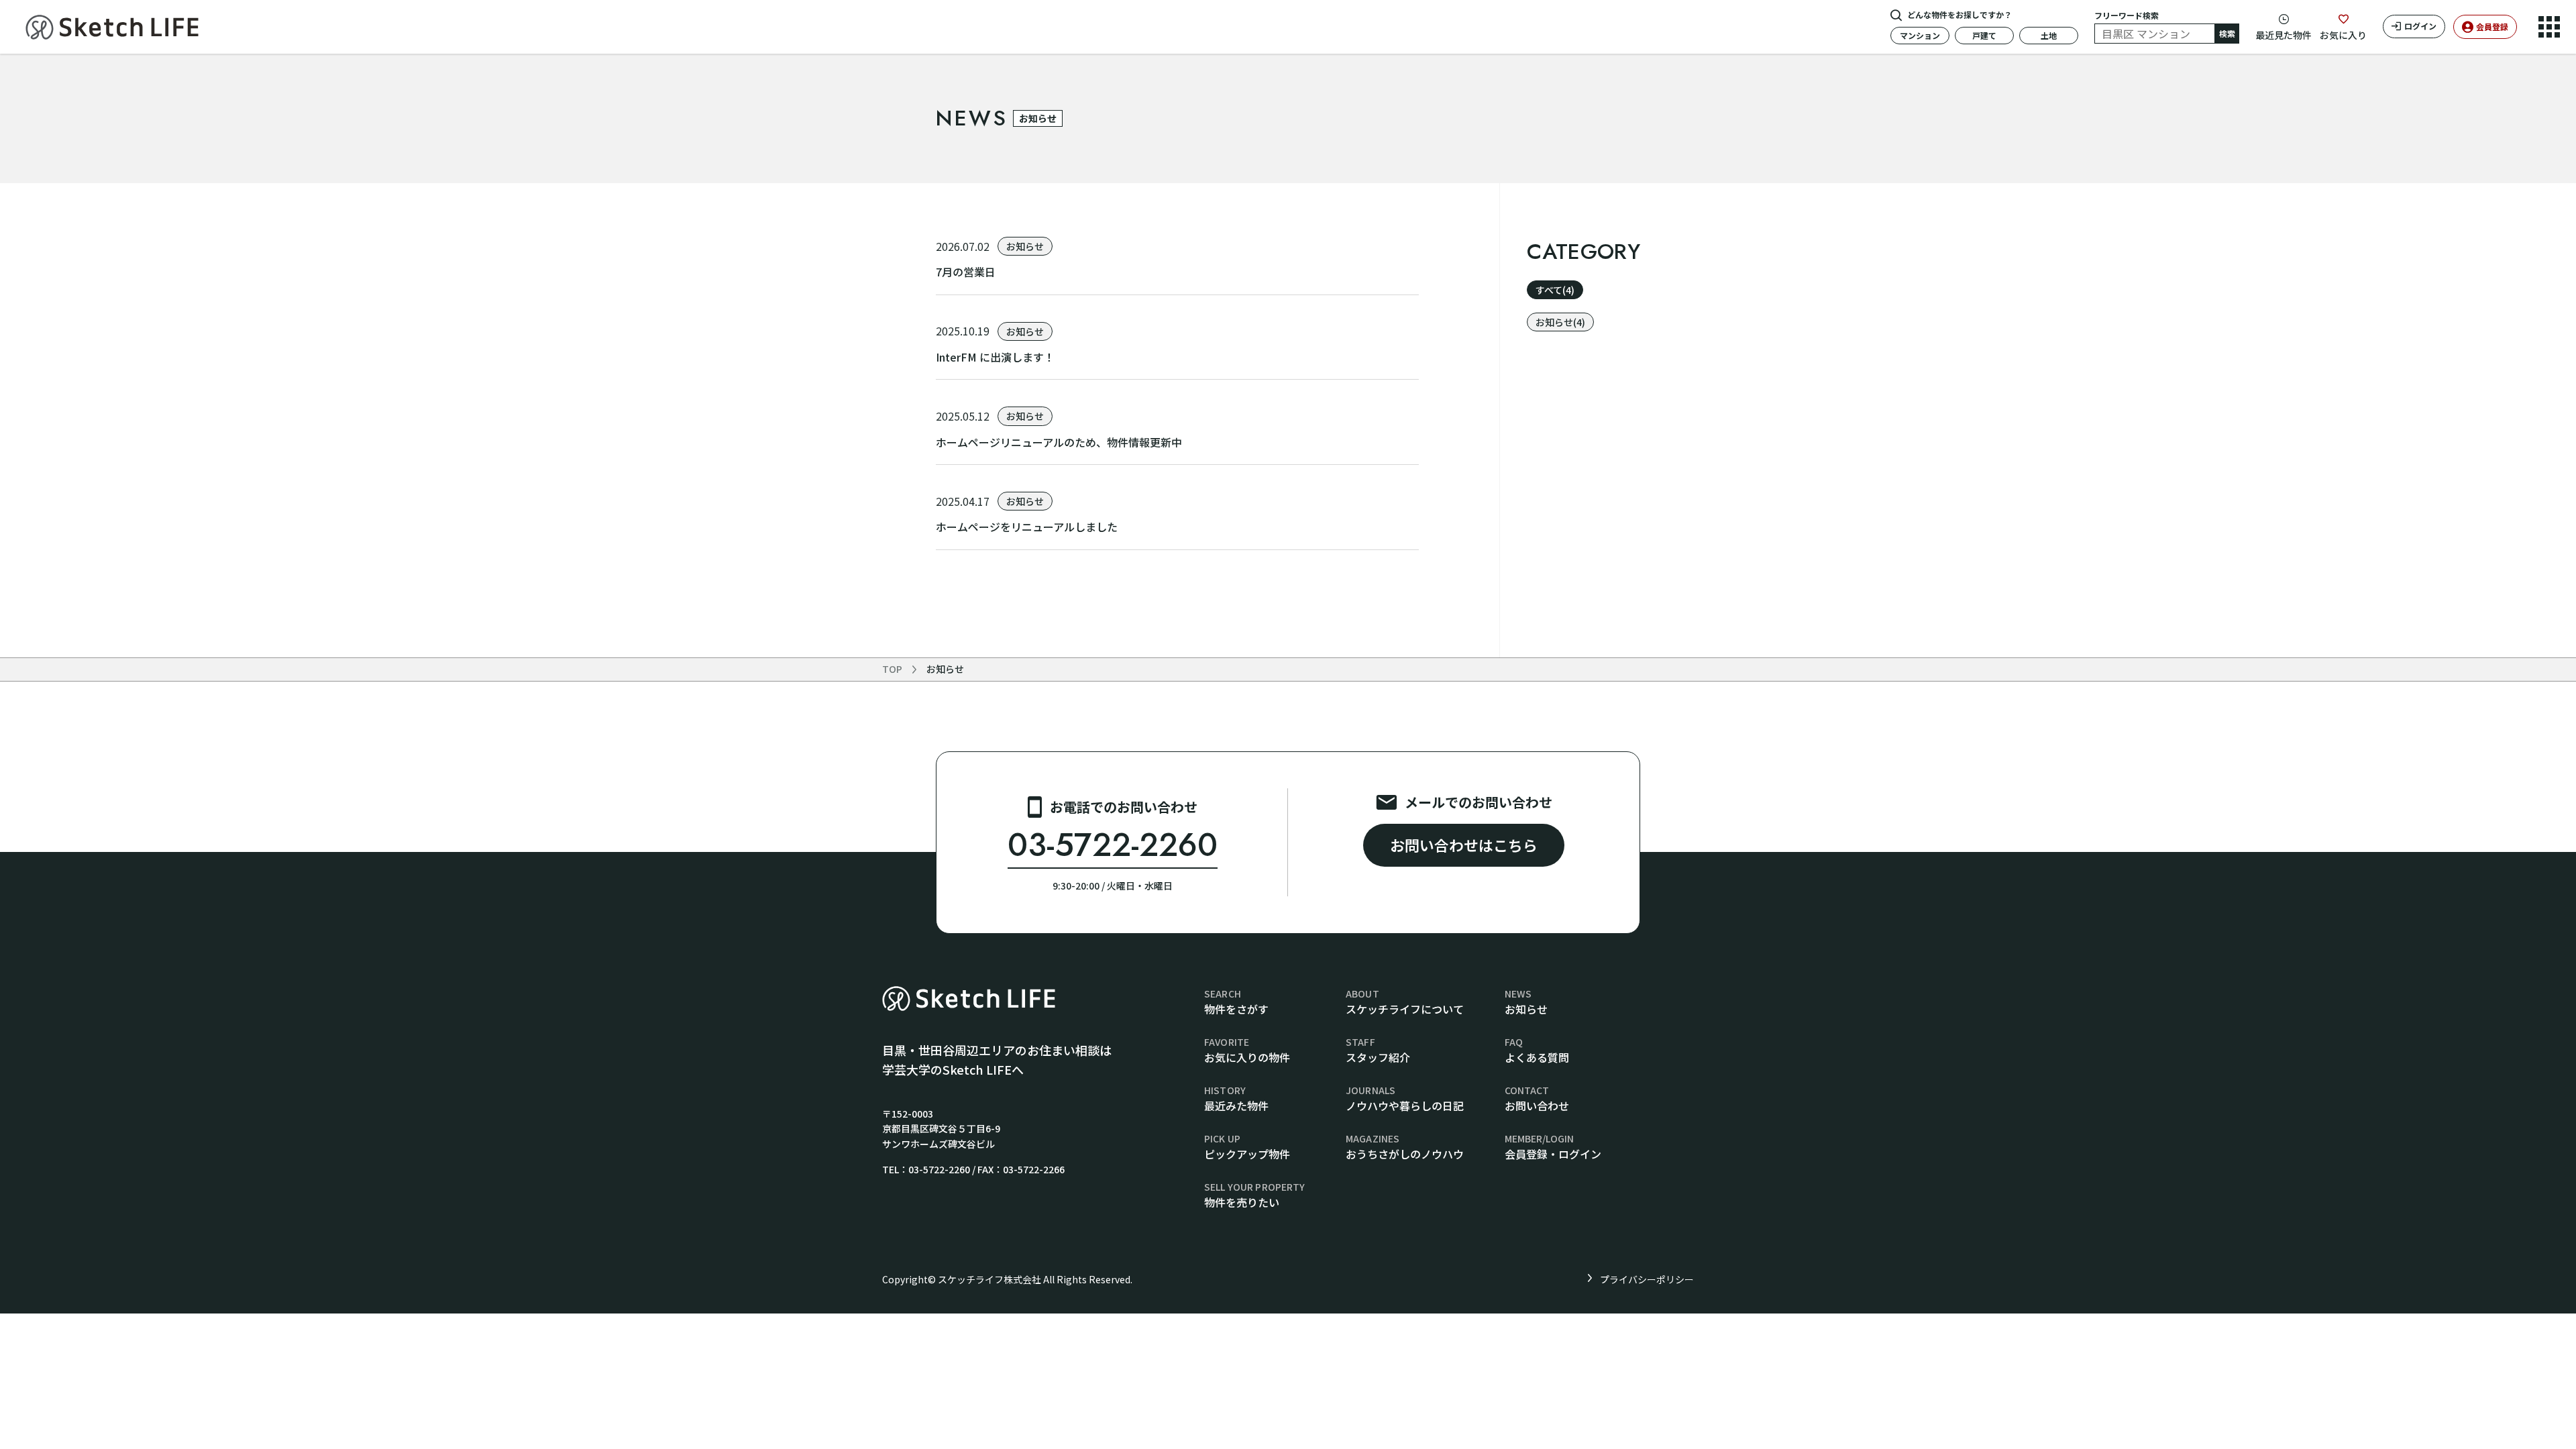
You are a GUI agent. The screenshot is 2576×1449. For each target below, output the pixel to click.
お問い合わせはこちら (1464, 845)
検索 (2227, 33)
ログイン (2420, 26)
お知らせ (945, 669)
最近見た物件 (2284, 35)
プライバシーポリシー (1647, 1279)
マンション (1920, 35)
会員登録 (2492, 26)
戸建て (1984, 35)
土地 (2049, 35)
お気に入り (2343, 35)
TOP (892, 669)
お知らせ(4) (1560, 322)
